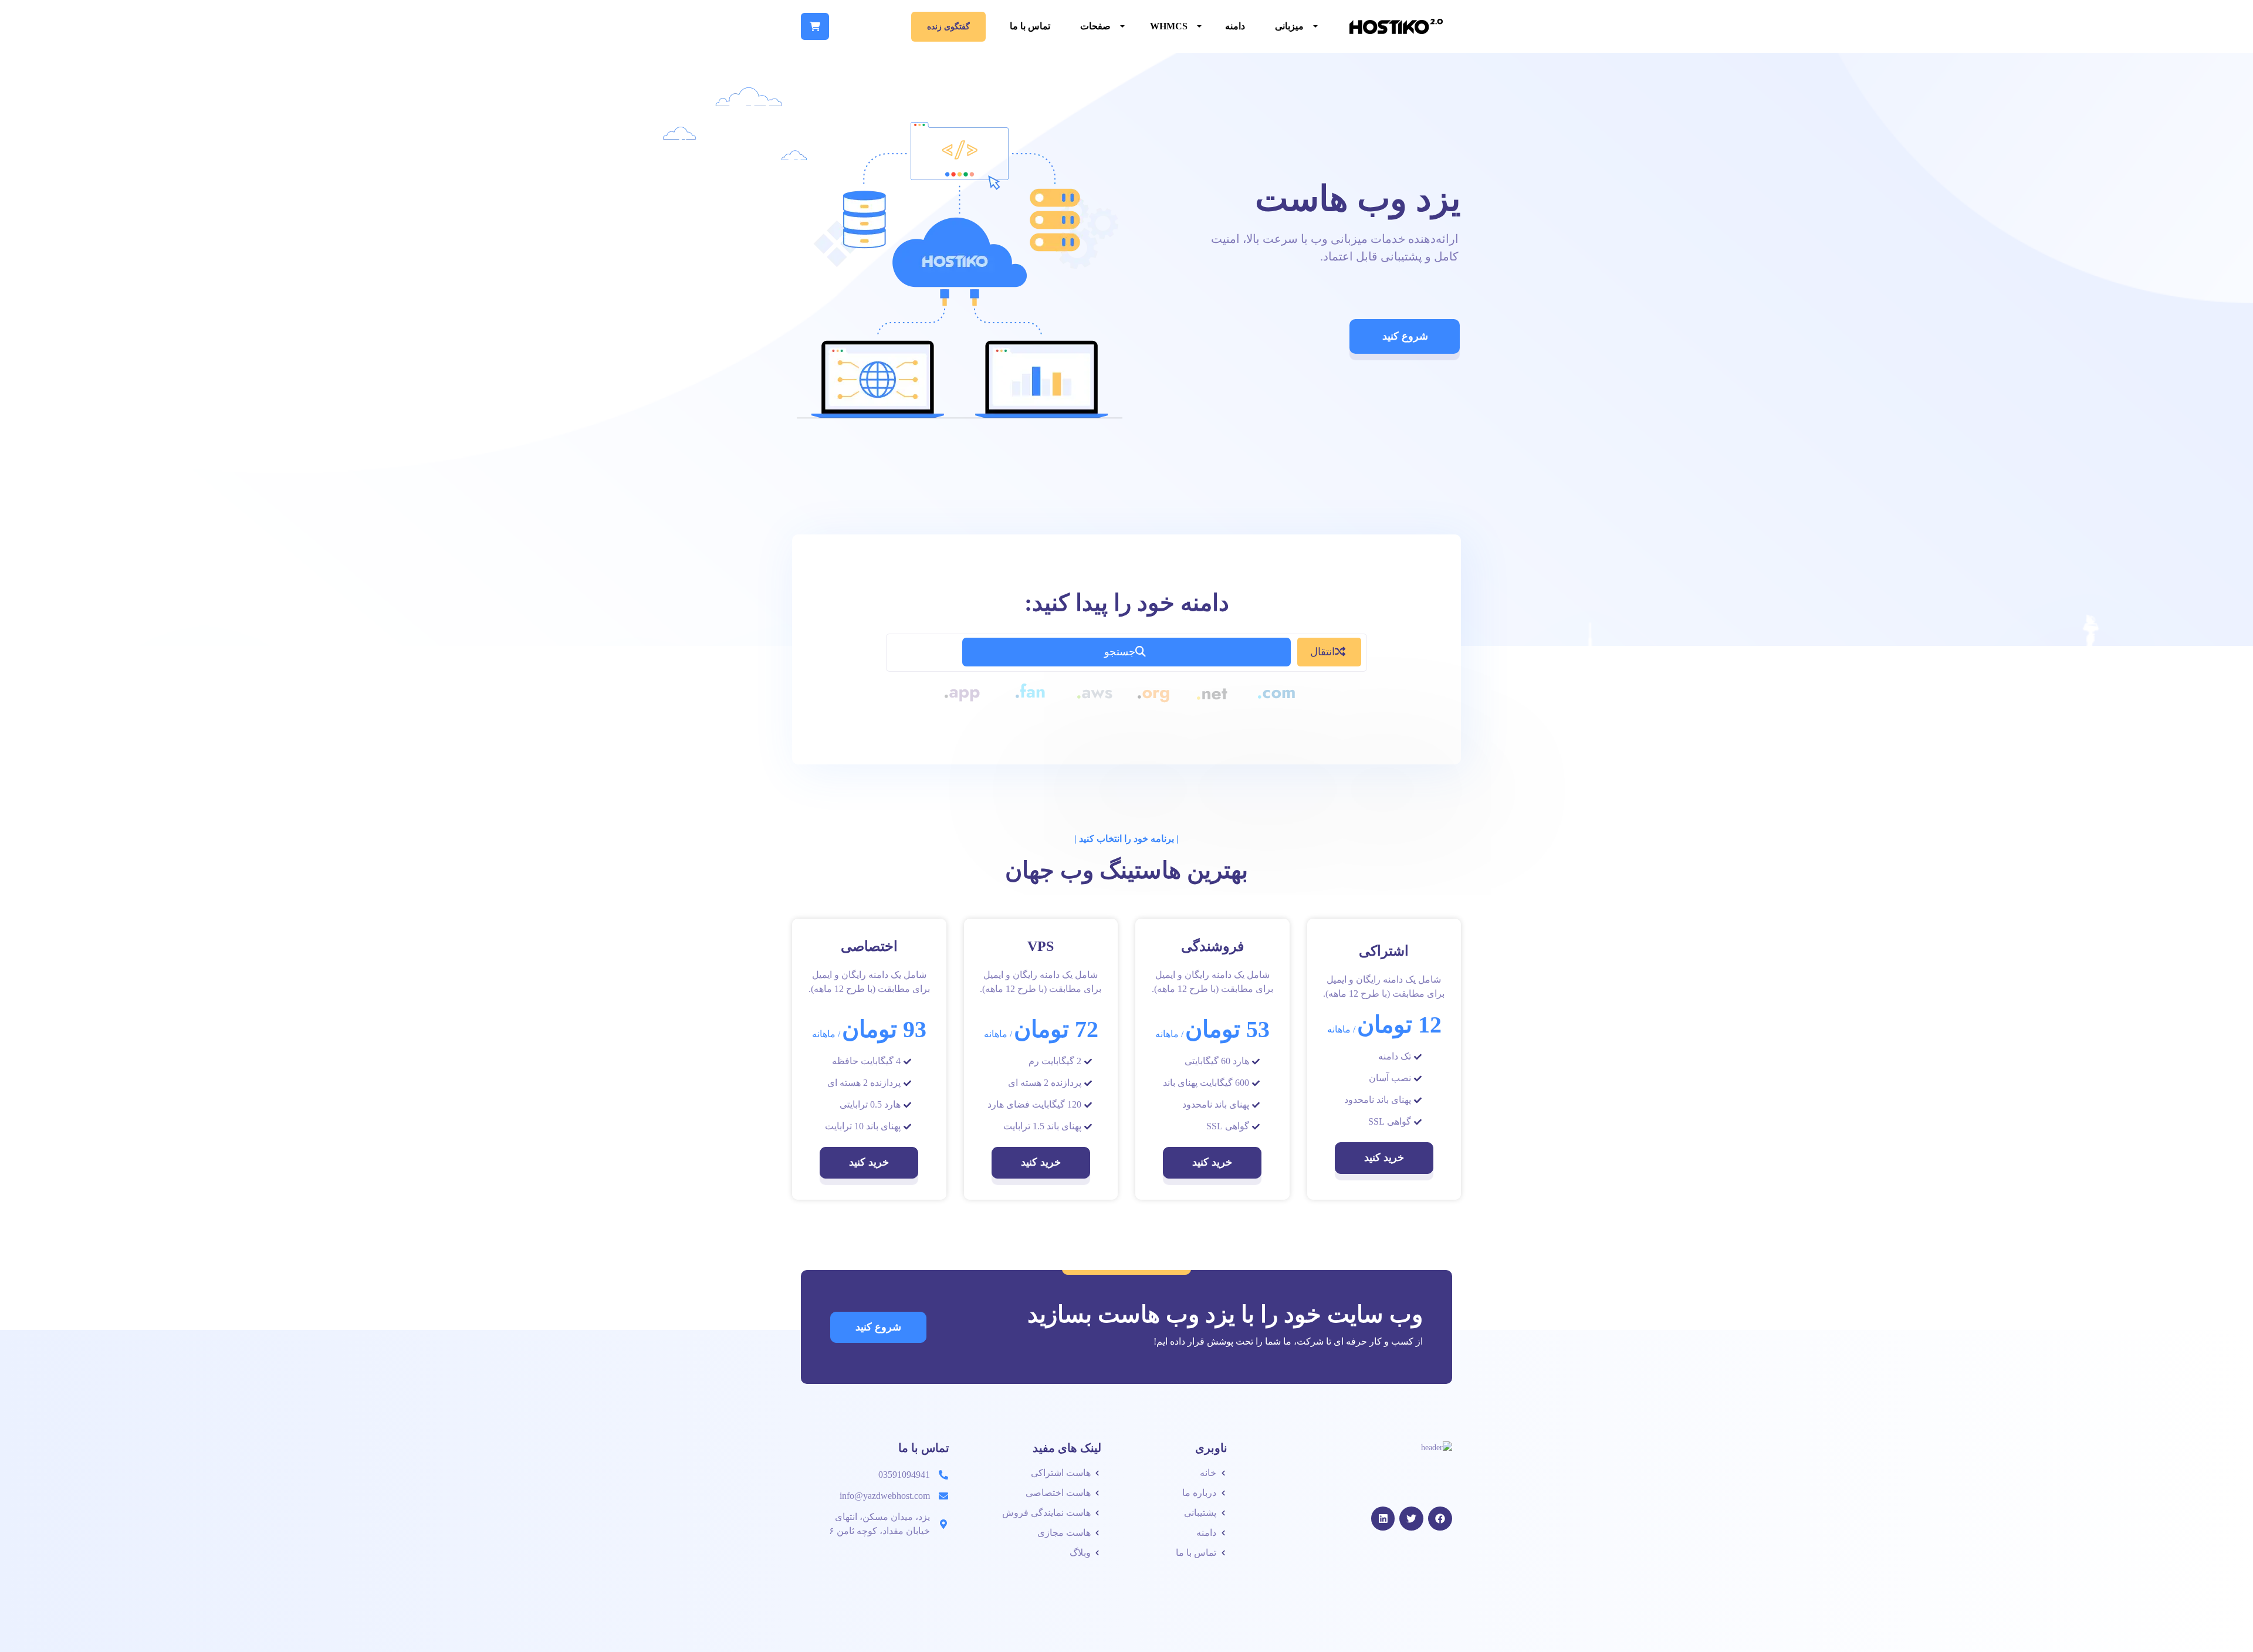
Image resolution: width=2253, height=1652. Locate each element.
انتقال (1322, 652)
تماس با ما (1030, 26)
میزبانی (1289, 26)
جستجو (1120, 652)
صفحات (1095, 26)
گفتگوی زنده (948, 27)
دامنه (1235, 26)
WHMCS (1169, 26)
